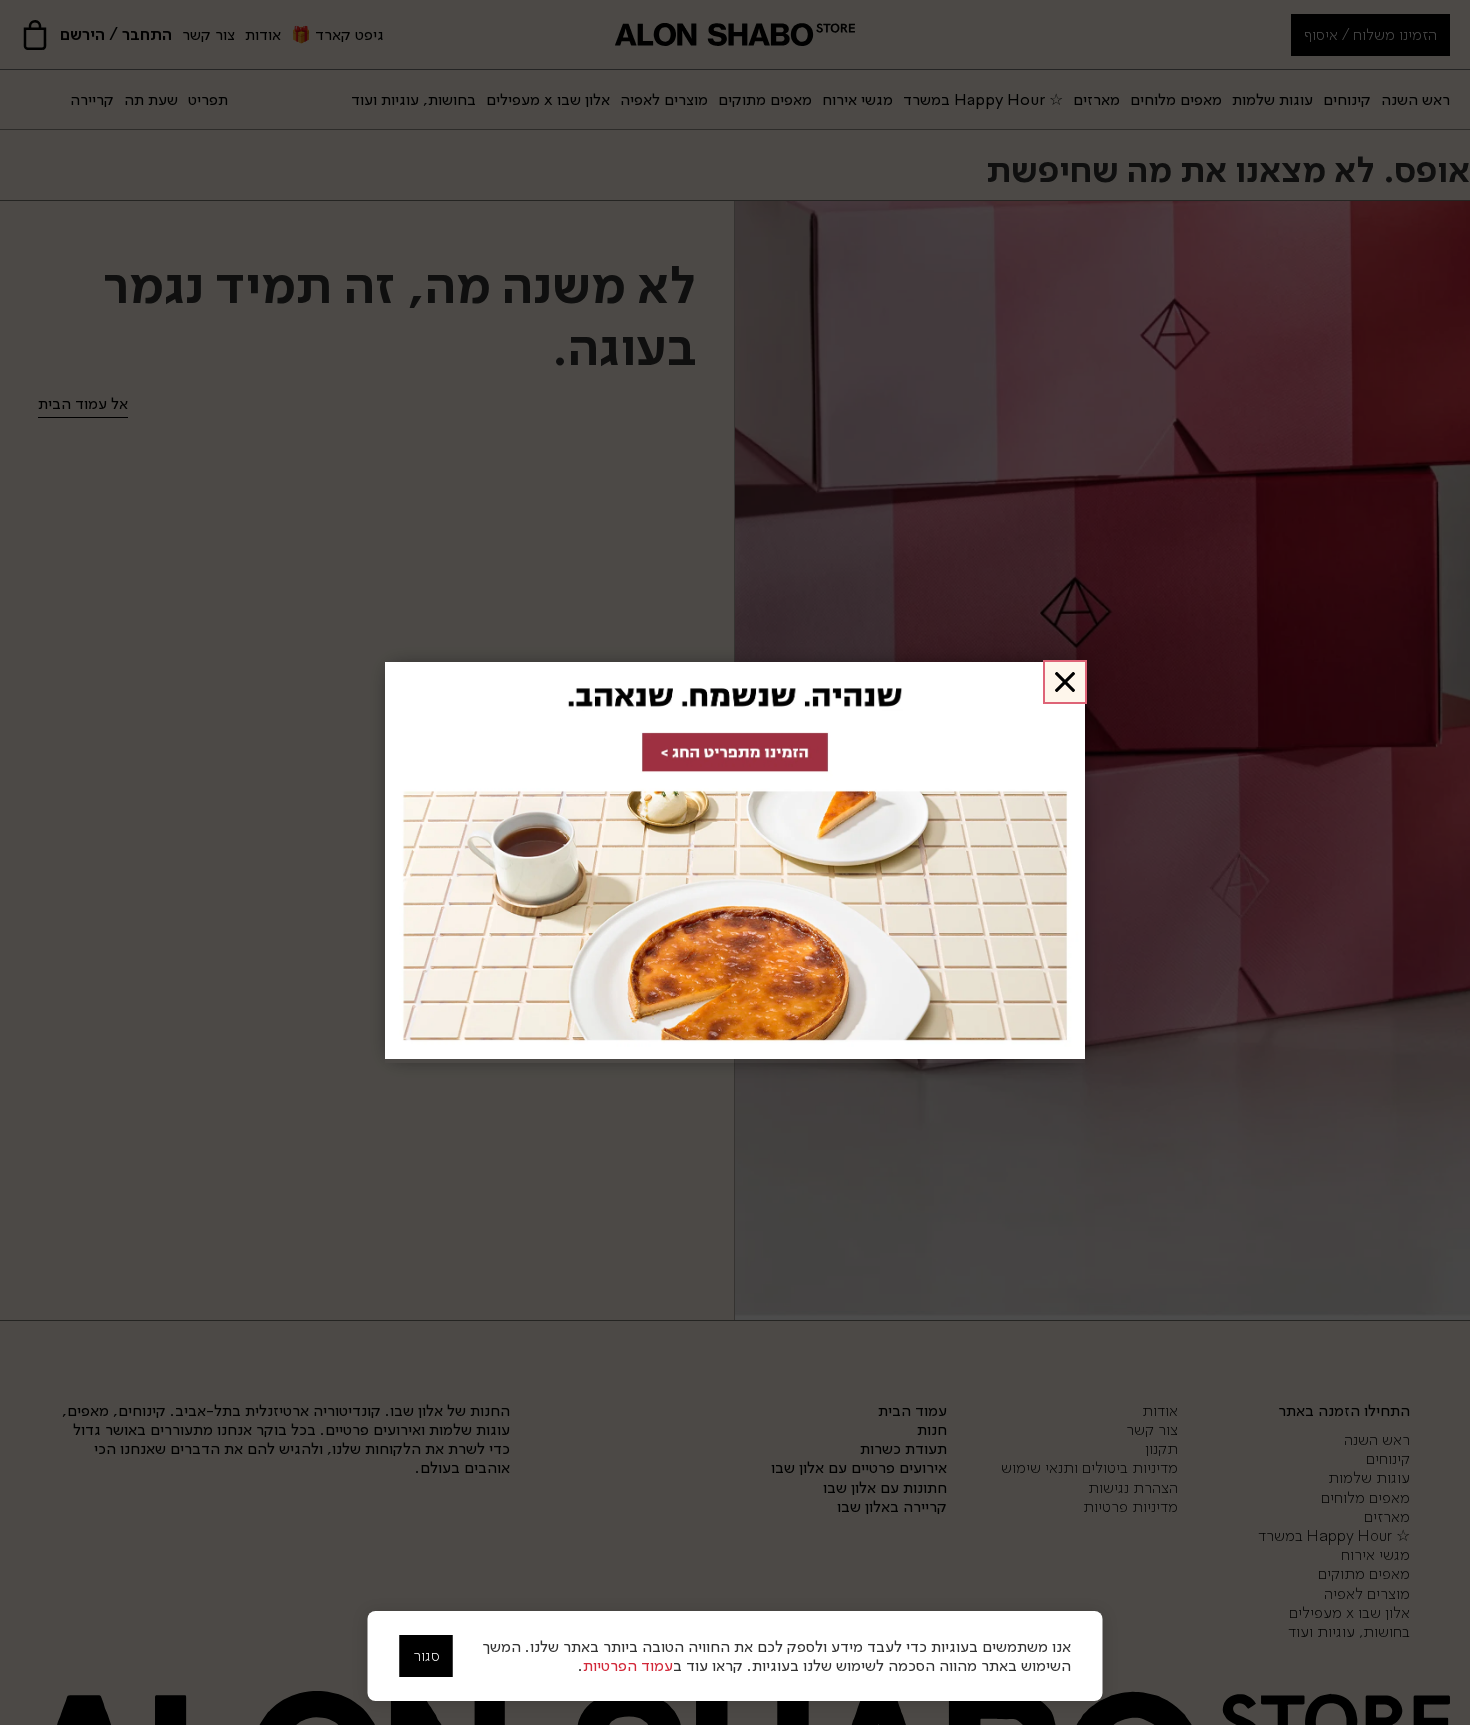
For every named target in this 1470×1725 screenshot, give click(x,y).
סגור (426, 1655)
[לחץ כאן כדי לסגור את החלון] (1065, 682)
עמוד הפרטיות (628, 1665)
